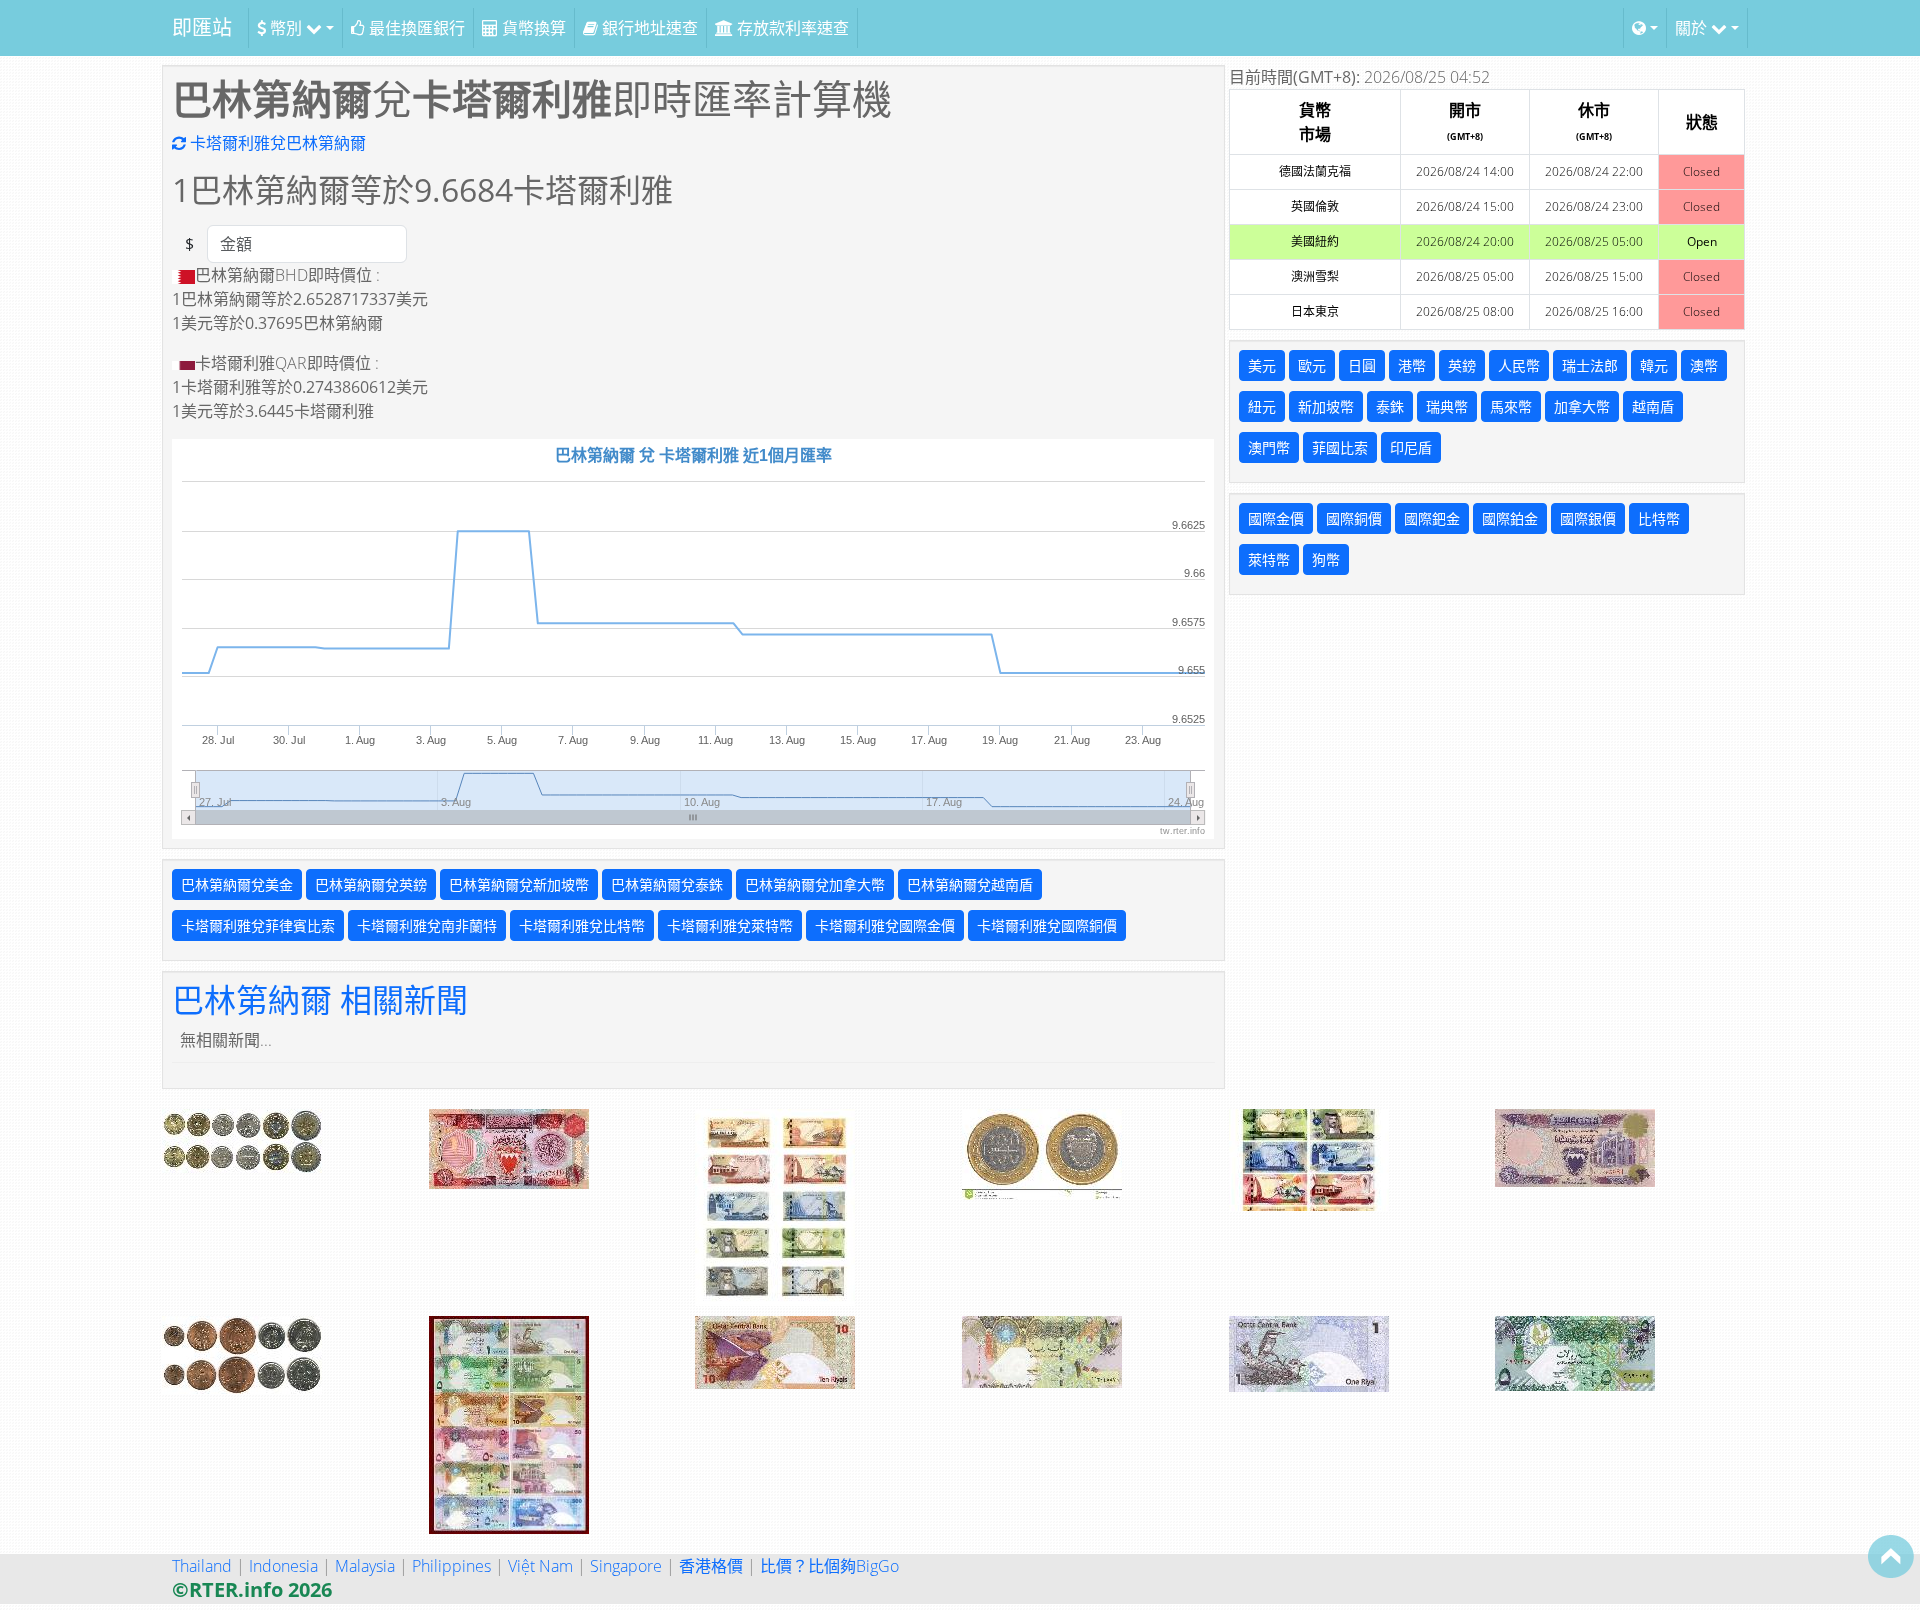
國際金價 (1276, 518)
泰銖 (1390, 406)
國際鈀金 (1432, 518)
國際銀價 (1588, 518)
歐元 (1312, 365)
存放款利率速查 (791, 28)
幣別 (286, 28)
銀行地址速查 (648, 28)
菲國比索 (1340, 447)
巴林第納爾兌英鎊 (371, 884)
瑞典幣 (1447, 406)
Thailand (202, 1566)
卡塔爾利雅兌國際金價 (885, 925)
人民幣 (1519, 365)
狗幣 (1326, 559)
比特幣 (1659, 518)
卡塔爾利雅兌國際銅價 (1047, 925)
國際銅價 (1354, 518)
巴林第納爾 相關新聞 (320, 999)
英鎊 (1462, 365)
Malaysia (365, 1566)
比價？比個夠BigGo (829, 1566)
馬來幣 (1511, 406)
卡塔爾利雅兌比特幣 (582, 925)
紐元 (1262, 406)
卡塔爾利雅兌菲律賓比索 (258, 925)
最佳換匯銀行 (415, 28)
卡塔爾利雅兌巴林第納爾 (276, 143)
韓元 (1654, 365)
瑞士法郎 (1590, 365)
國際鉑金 (1510, 518)
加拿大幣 (1582, 406)
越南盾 (1653, 406)
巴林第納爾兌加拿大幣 (815, 884)
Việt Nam (540, 1566)
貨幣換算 (532, 28)
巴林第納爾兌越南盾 (970, 884)
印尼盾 (1411, 447)
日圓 (1362, 365)
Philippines (451, 1566)
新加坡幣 (1326, 406)
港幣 (1412, 365)
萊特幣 (1269, 559)
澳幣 (1704, 365)
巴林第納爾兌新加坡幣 (519, 884)
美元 (1262, 365)
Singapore (626, 1566)
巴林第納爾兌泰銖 (667, 884)
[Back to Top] (1891, 1556)
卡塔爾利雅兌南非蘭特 (427, 925)
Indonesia (283, 1566)
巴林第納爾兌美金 (237, 884)
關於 (1693, 28)
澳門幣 (1269, 447)
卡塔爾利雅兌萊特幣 (730, 925)
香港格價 (711, 1566)
